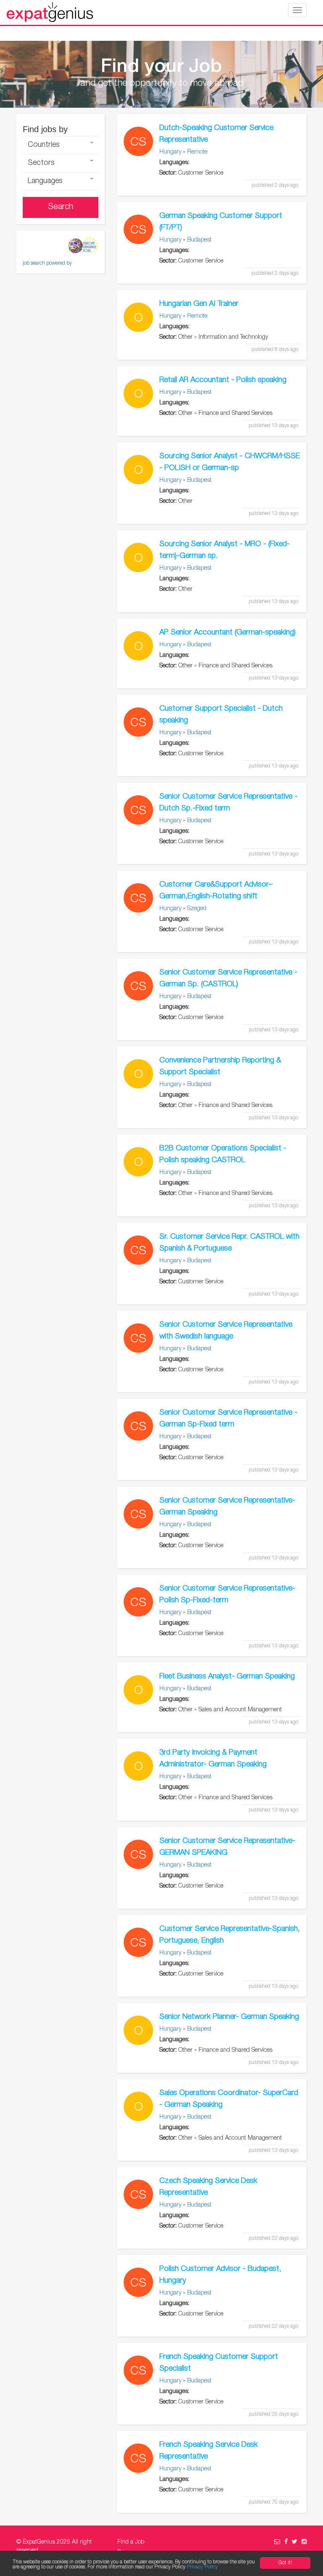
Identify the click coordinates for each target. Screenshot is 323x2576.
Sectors (41, 163)
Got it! (285, 2563)
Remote (197, 152)
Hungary (170, 152)
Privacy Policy (202, 2567)
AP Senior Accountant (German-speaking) (228, 633)
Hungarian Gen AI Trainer (199, 304)
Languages (45, 181)
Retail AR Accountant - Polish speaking (223, 380)
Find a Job (131, 2542)
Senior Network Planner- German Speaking (229, 2017)
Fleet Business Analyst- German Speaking (227, 1677)
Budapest (199, 240)
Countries (44, 145)
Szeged (197, 909)
